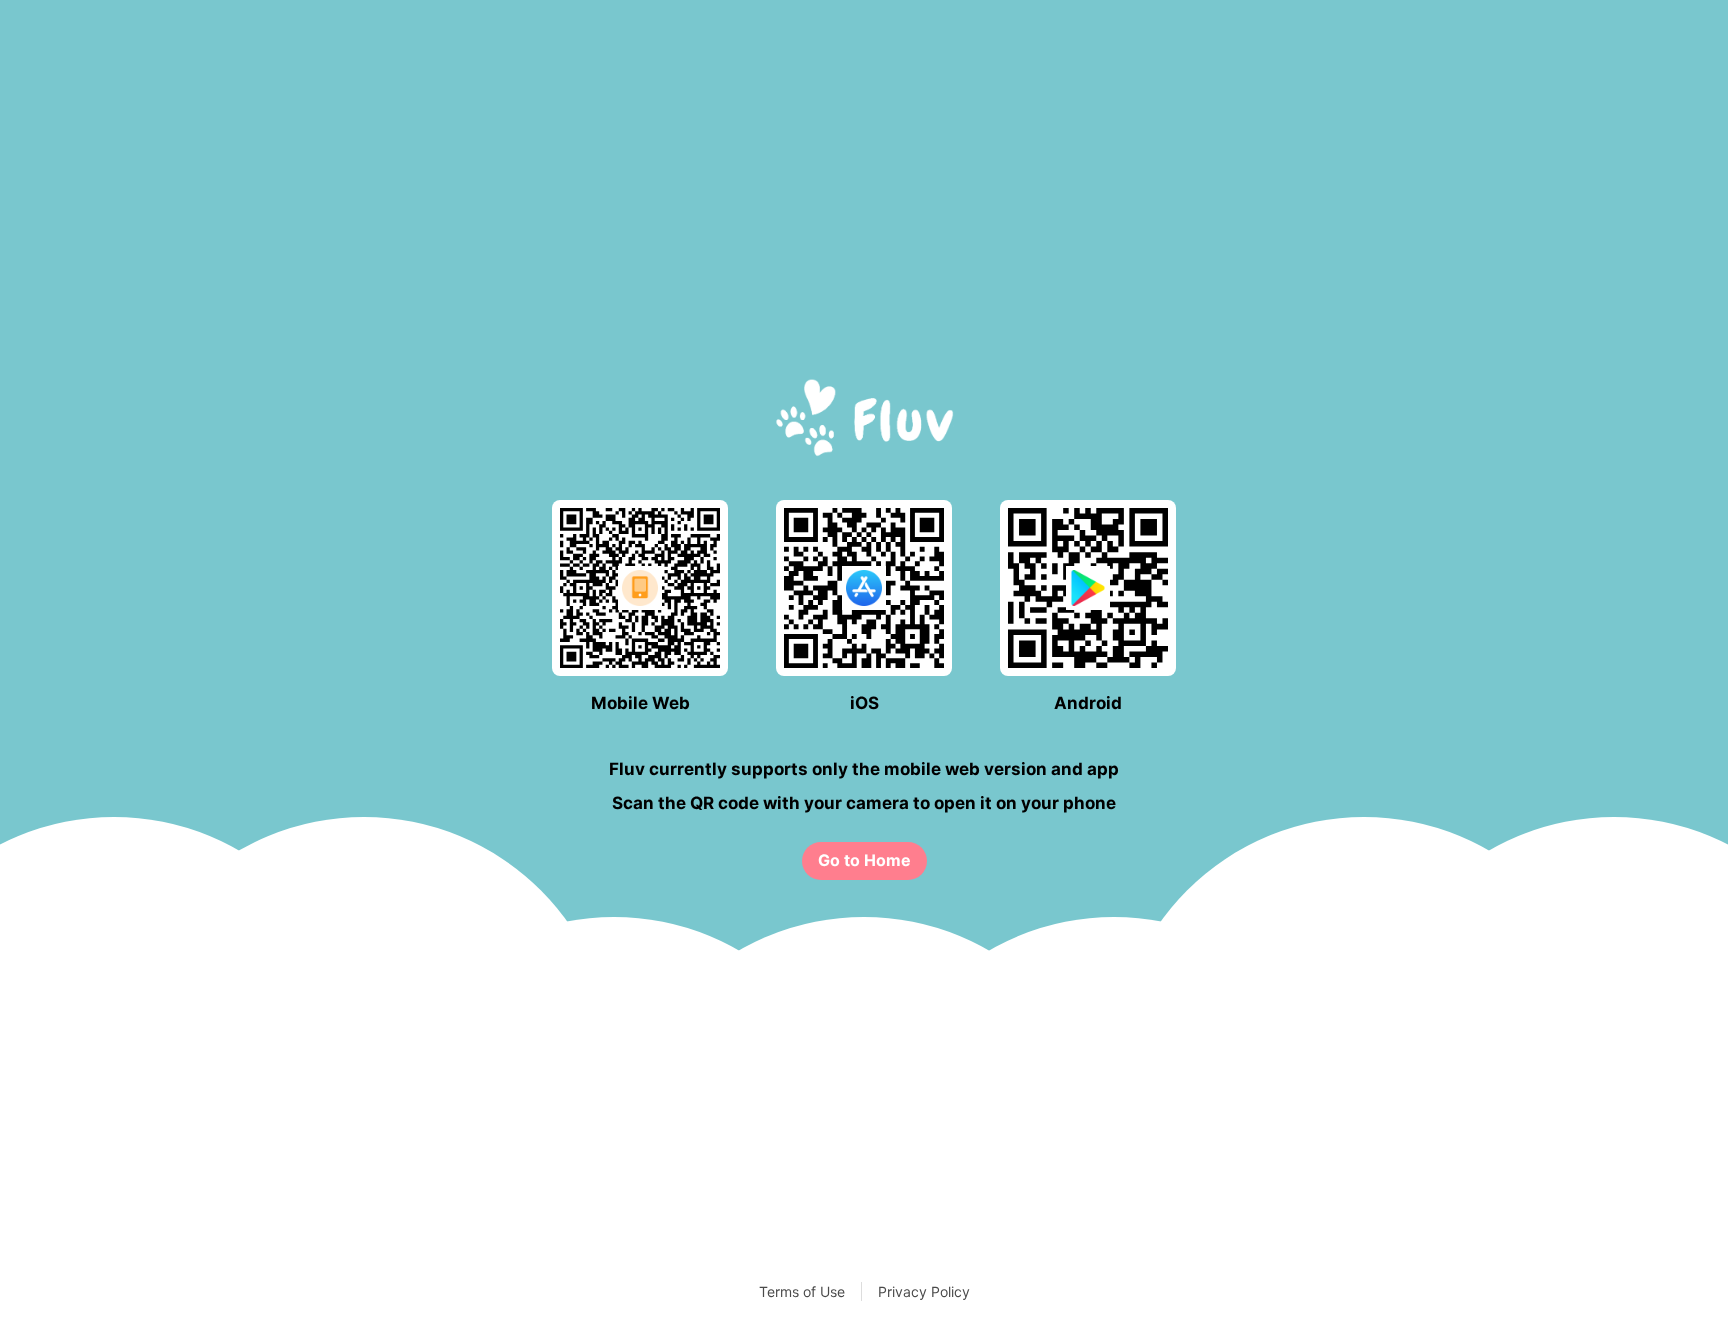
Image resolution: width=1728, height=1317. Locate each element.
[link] (864, 861)
